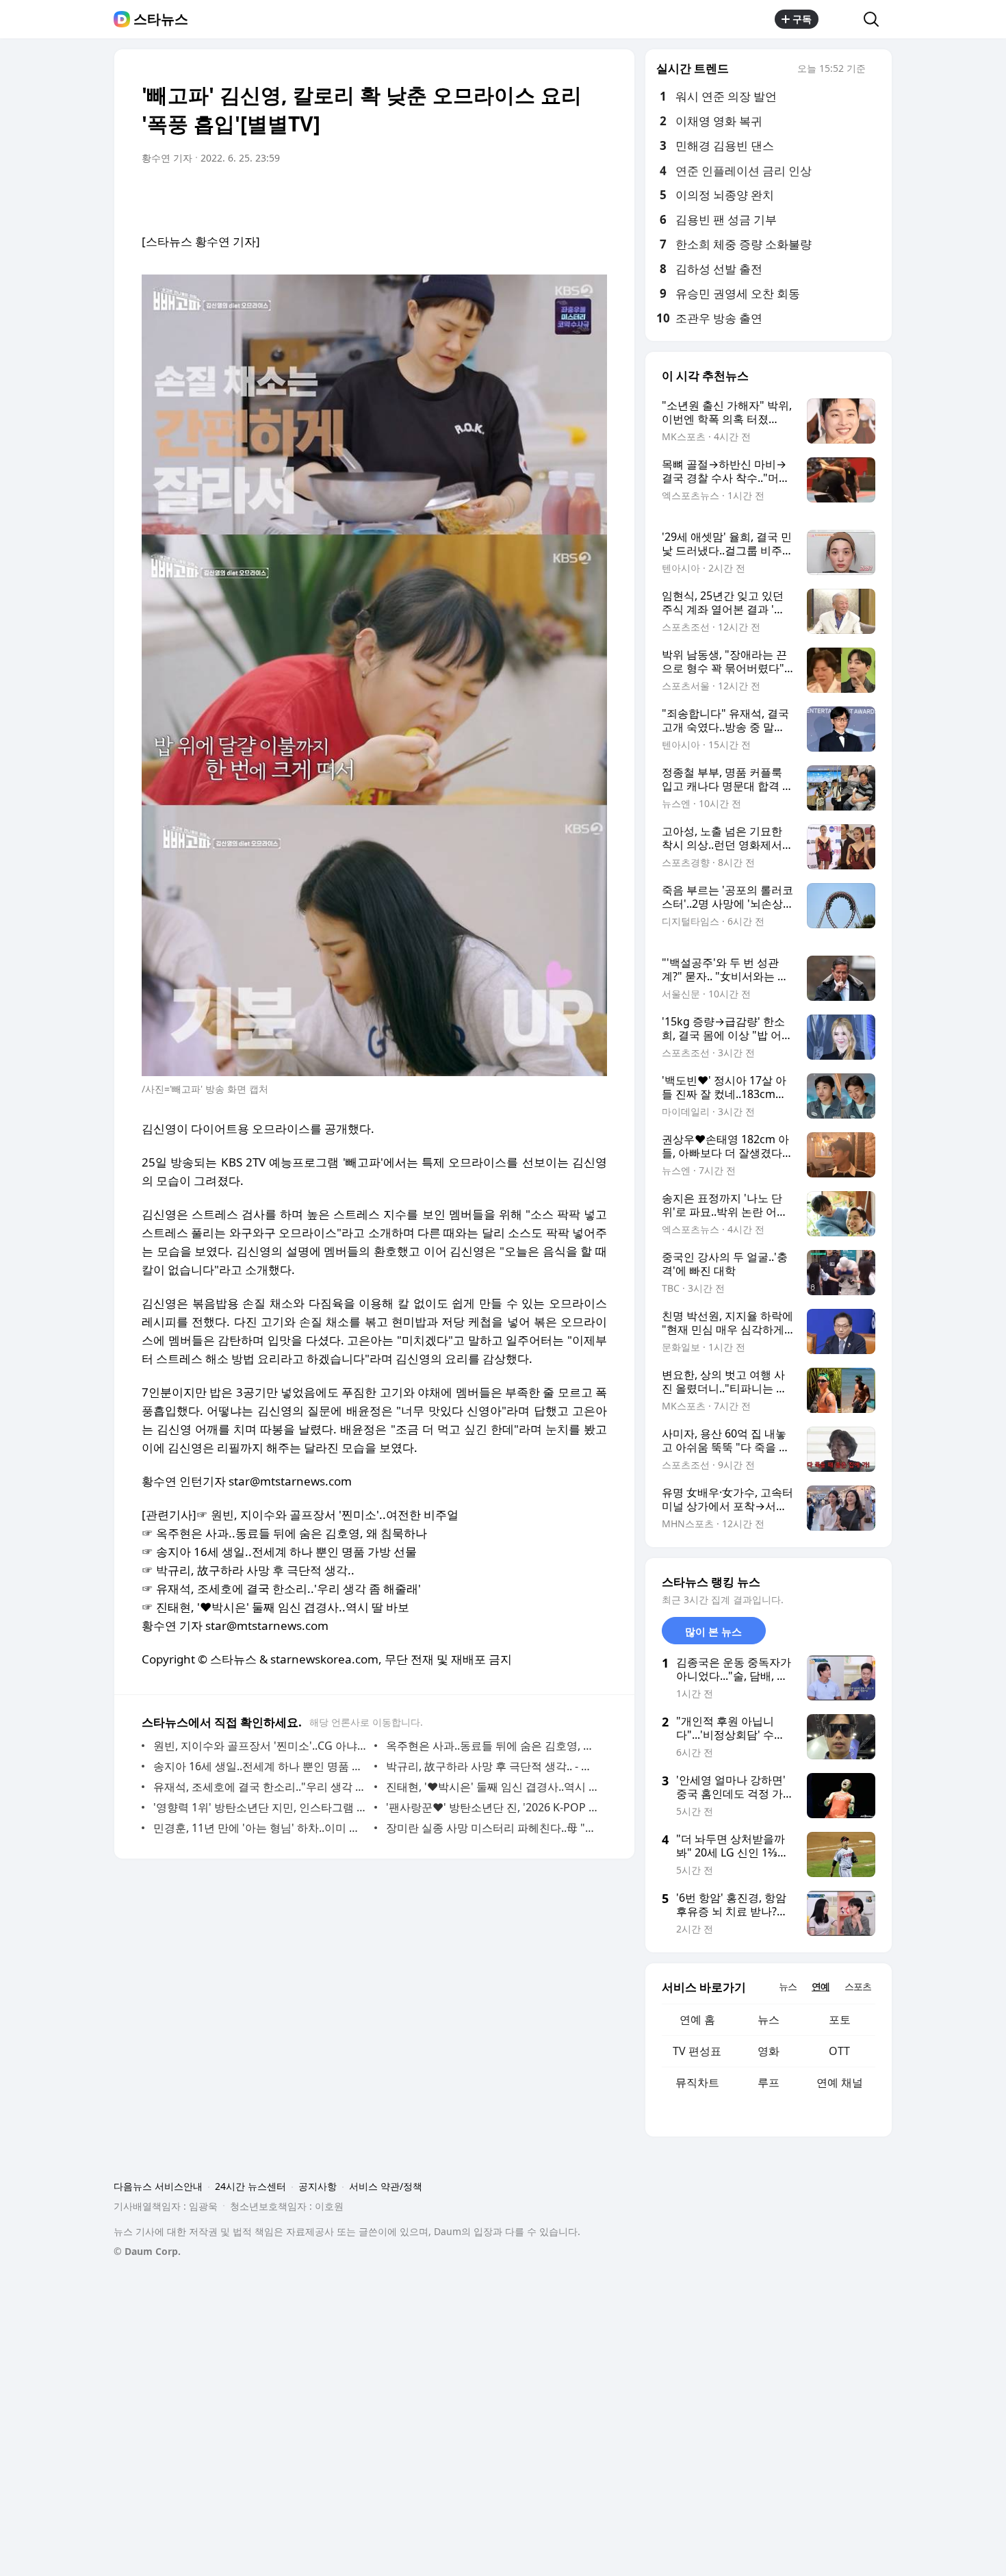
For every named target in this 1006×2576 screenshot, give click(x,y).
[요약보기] (484, 196)
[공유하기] (841, 19)
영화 (769, 2051)
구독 (802, 19)
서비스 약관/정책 (386, 2186)
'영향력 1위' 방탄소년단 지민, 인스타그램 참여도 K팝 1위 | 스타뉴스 (260, 1807)
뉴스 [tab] (788, 1986)
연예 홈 (697, 2019)
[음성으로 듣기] (511, 196)
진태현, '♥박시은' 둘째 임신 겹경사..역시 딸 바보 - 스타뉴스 (493, 1787)
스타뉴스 (161, 19)
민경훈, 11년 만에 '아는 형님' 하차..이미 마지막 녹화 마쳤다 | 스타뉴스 (260, 1828)
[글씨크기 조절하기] (566, 196)
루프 (769, 2082)
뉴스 (769, 2019)
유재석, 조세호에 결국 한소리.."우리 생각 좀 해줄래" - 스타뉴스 (260, 1787)
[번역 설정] (539, 196)
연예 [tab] (821, 1986)
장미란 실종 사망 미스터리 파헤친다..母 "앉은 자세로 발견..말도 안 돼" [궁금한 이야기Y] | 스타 (493, 1828)
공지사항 (318, 2186)
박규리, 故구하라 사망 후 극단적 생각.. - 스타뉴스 (493, 1766)
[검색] (876, 19)
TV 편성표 (697, 2051)
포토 (840, 2019)
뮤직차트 (697, 2082)
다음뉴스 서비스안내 (158, 2186)
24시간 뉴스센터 (250, 2186)
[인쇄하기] (593, 196)
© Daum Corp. (147, 2251)
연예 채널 (840, 2082)
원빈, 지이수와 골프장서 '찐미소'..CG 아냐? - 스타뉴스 (260, 1746)
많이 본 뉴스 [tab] (713, 1631)
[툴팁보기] (875, 70)
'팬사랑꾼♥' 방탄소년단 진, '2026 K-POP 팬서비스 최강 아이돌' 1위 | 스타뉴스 (493, 1807)
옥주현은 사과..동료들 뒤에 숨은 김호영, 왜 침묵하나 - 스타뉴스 (493, 1746)
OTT (839, 2051)
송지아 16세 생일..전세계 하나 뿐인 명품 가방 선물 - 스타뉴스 (260, 1766)
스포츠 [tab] (858, 1986)
